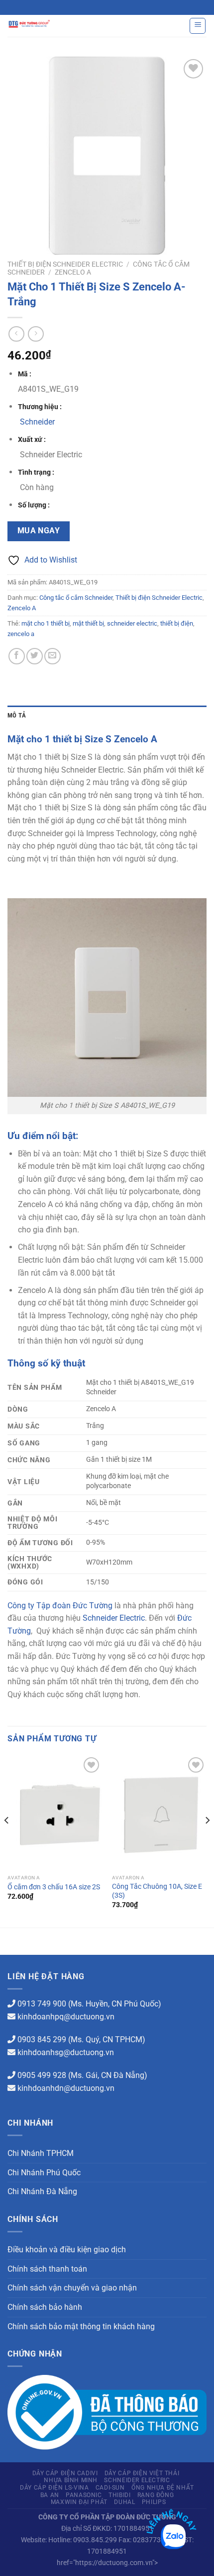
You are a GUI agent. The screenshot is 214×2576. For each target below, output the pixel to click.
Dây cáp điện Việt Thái (142, 2473)
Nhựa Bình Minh (71, 2480)
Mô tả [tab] (17, 715)
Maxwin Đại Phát (79, 2502)
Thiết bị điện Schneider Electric (65, 264)
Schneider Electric (114, 1618)
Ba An (50, 2495)
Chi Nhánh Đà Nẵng (42, 2191)
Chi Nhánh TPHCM (41, 2153)
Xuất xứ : (32, 440)
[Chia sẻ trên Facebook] (17, 656)
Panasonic (84, 2495)
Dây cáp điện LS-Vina (54, 2488)
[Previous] (7, 1840)
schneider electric (132, 623)
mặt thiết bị (88, 623)
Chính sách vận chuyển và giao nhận (72, 2288)
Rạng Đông (156, 2495)
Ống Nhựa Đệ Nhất (163, 2488)
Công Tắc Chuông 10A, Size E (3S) (157, 1891)
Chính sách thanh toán (47, 2269)
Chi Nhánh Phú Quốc (44, 2173)
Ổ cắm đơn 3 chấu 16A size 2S (54, 1887)
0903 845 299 (42, 2039)
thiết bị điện (177, 623)
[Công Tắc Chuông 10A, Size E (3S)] (159, 1812)
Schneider (37, 422)
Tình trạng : (36, 472)
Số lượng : (34, 505)
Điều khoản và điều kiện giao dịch (67, 2250)
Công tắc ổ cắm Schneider (76, 598)
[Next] (207, 1840)
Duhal (124, 2502)
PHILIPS (154, 2502)
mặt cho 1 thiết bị (46, 623)
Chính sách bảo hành (45, 2307)
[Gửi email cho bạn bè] (53, 656)
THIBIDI (119, 2495)
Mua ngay (39, 531)
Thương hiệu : (40, 407)
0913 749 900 (42, 2004)
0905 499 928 (42, 2075)
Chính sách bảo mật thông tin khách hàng (81, 2326)
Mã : (25, 374)
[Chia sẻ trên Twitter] (35, 656)
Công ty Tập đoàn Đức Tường (60, 1606)
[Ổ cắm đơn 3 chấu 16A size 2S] (55, 1812)
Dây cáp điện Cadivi (65, 2473)
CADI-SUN (110, 2488)
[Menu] (198, 26)
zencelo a (21, 634)
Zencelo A (73, 272)
